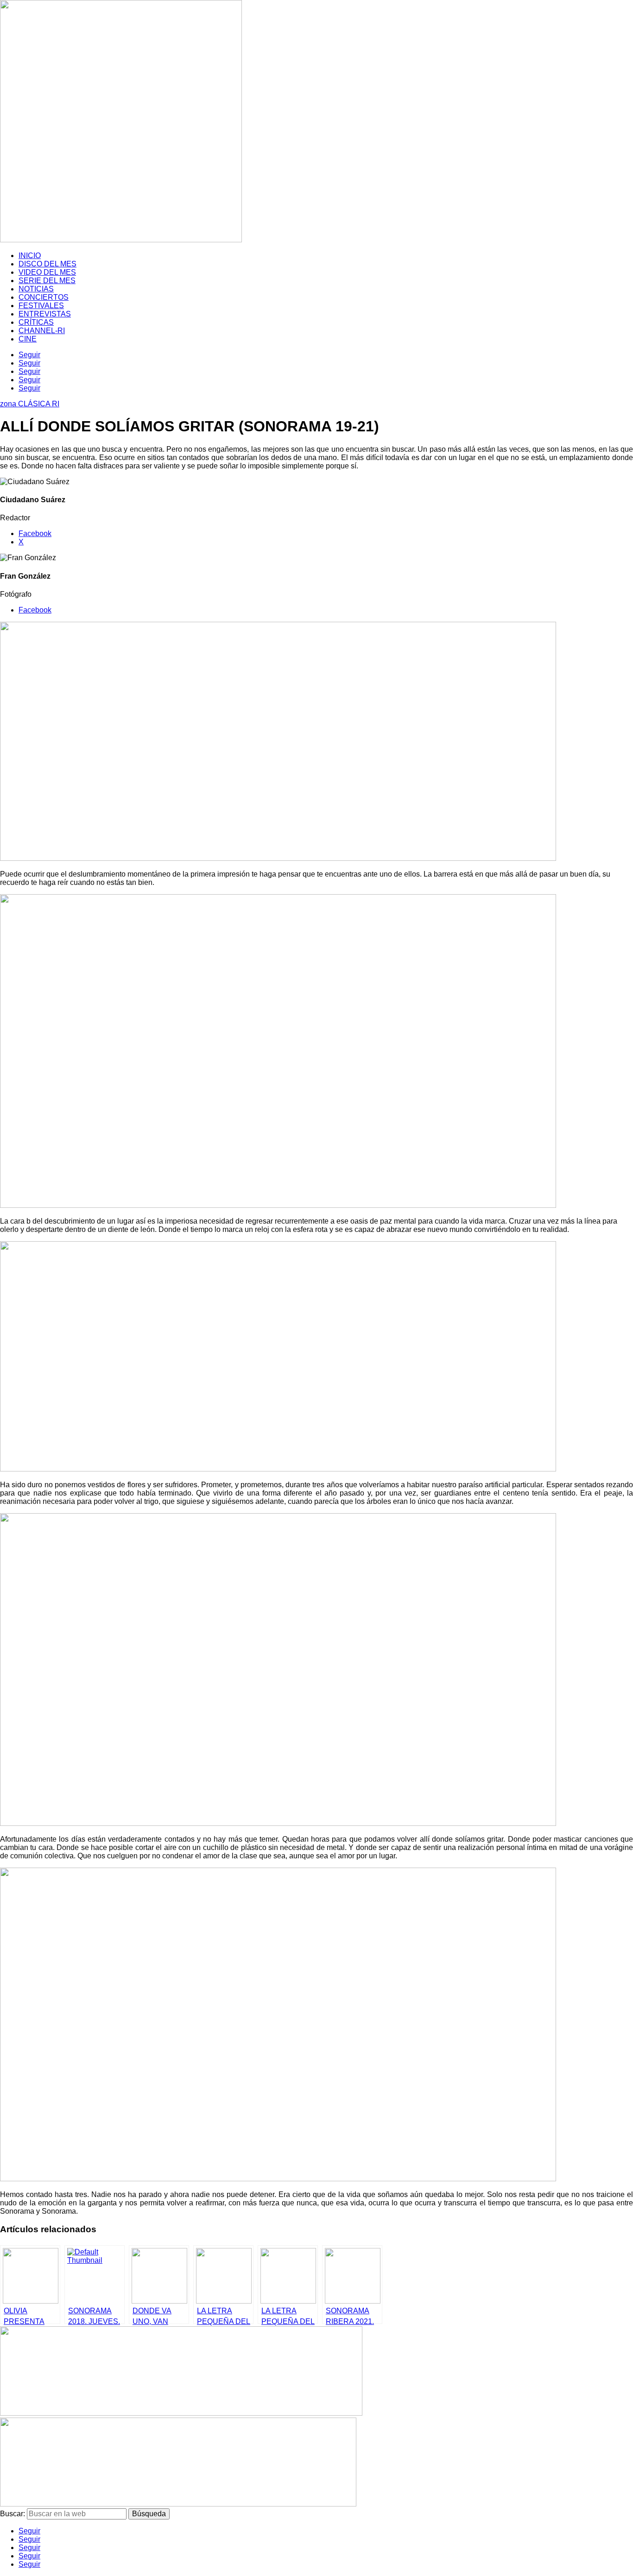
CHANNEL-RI (42, 331)
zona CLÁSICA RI (30, 404)
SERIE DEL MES (47, 281)
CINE (28, 339)
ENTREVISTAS (45, 314)
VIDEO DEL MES (47, 272)
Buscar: (13, 2514)
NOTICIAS (36, 289)
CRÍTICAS (36, 322)
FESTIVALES (41, 306)
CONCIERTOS (44, 297)
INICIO (30, 256)
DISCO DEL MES (47, 264)
